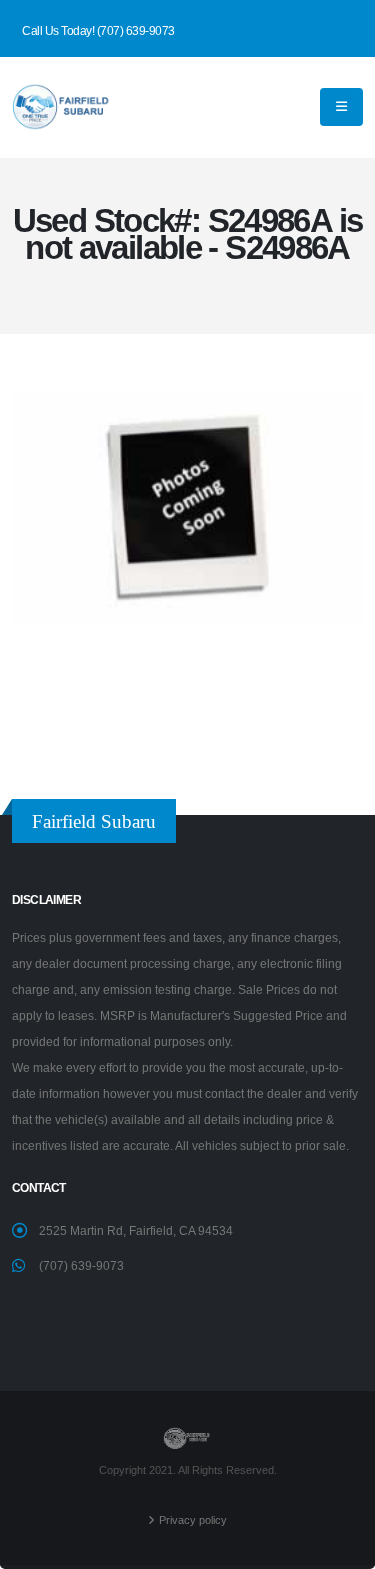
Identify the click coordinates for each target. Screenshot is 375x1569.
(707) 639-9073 (81, 1265)
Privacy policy (193, 1520)
